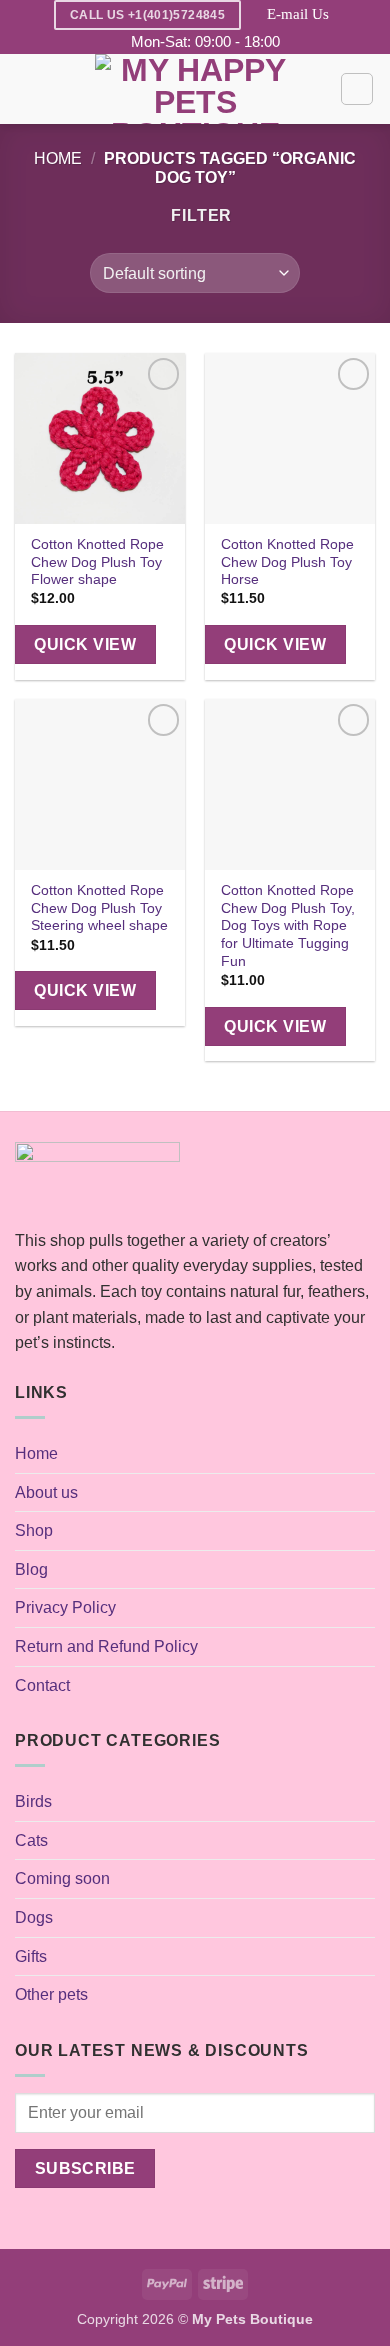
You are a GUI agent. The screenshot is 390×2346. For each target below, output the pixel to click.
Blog (31, 1569)
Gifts (31, 1956)
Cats (31, 1840)
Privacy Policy (65, 1607)
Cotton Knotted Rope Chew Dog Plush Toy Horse (287, 562)
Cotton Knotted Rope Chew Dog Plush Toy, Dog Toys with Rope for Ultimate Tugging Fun (288, 926)
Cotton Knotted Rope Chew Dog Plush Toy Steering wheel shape (99, 908)
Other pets (51, 1994)
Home (58, 158)
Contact (42, 1685)
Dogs (34, 1917)
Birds (33, 1801)
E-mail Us (298, 14)
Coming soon (62, 1878)
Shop (34, 1530)
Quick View (85, 644)
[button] (27, 89)
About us (46, 1492)
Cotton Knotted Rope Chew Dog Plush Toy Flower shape (97, 562)
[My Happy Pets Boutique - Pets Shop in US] (195, 89)
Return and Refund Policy (106, 1646)
